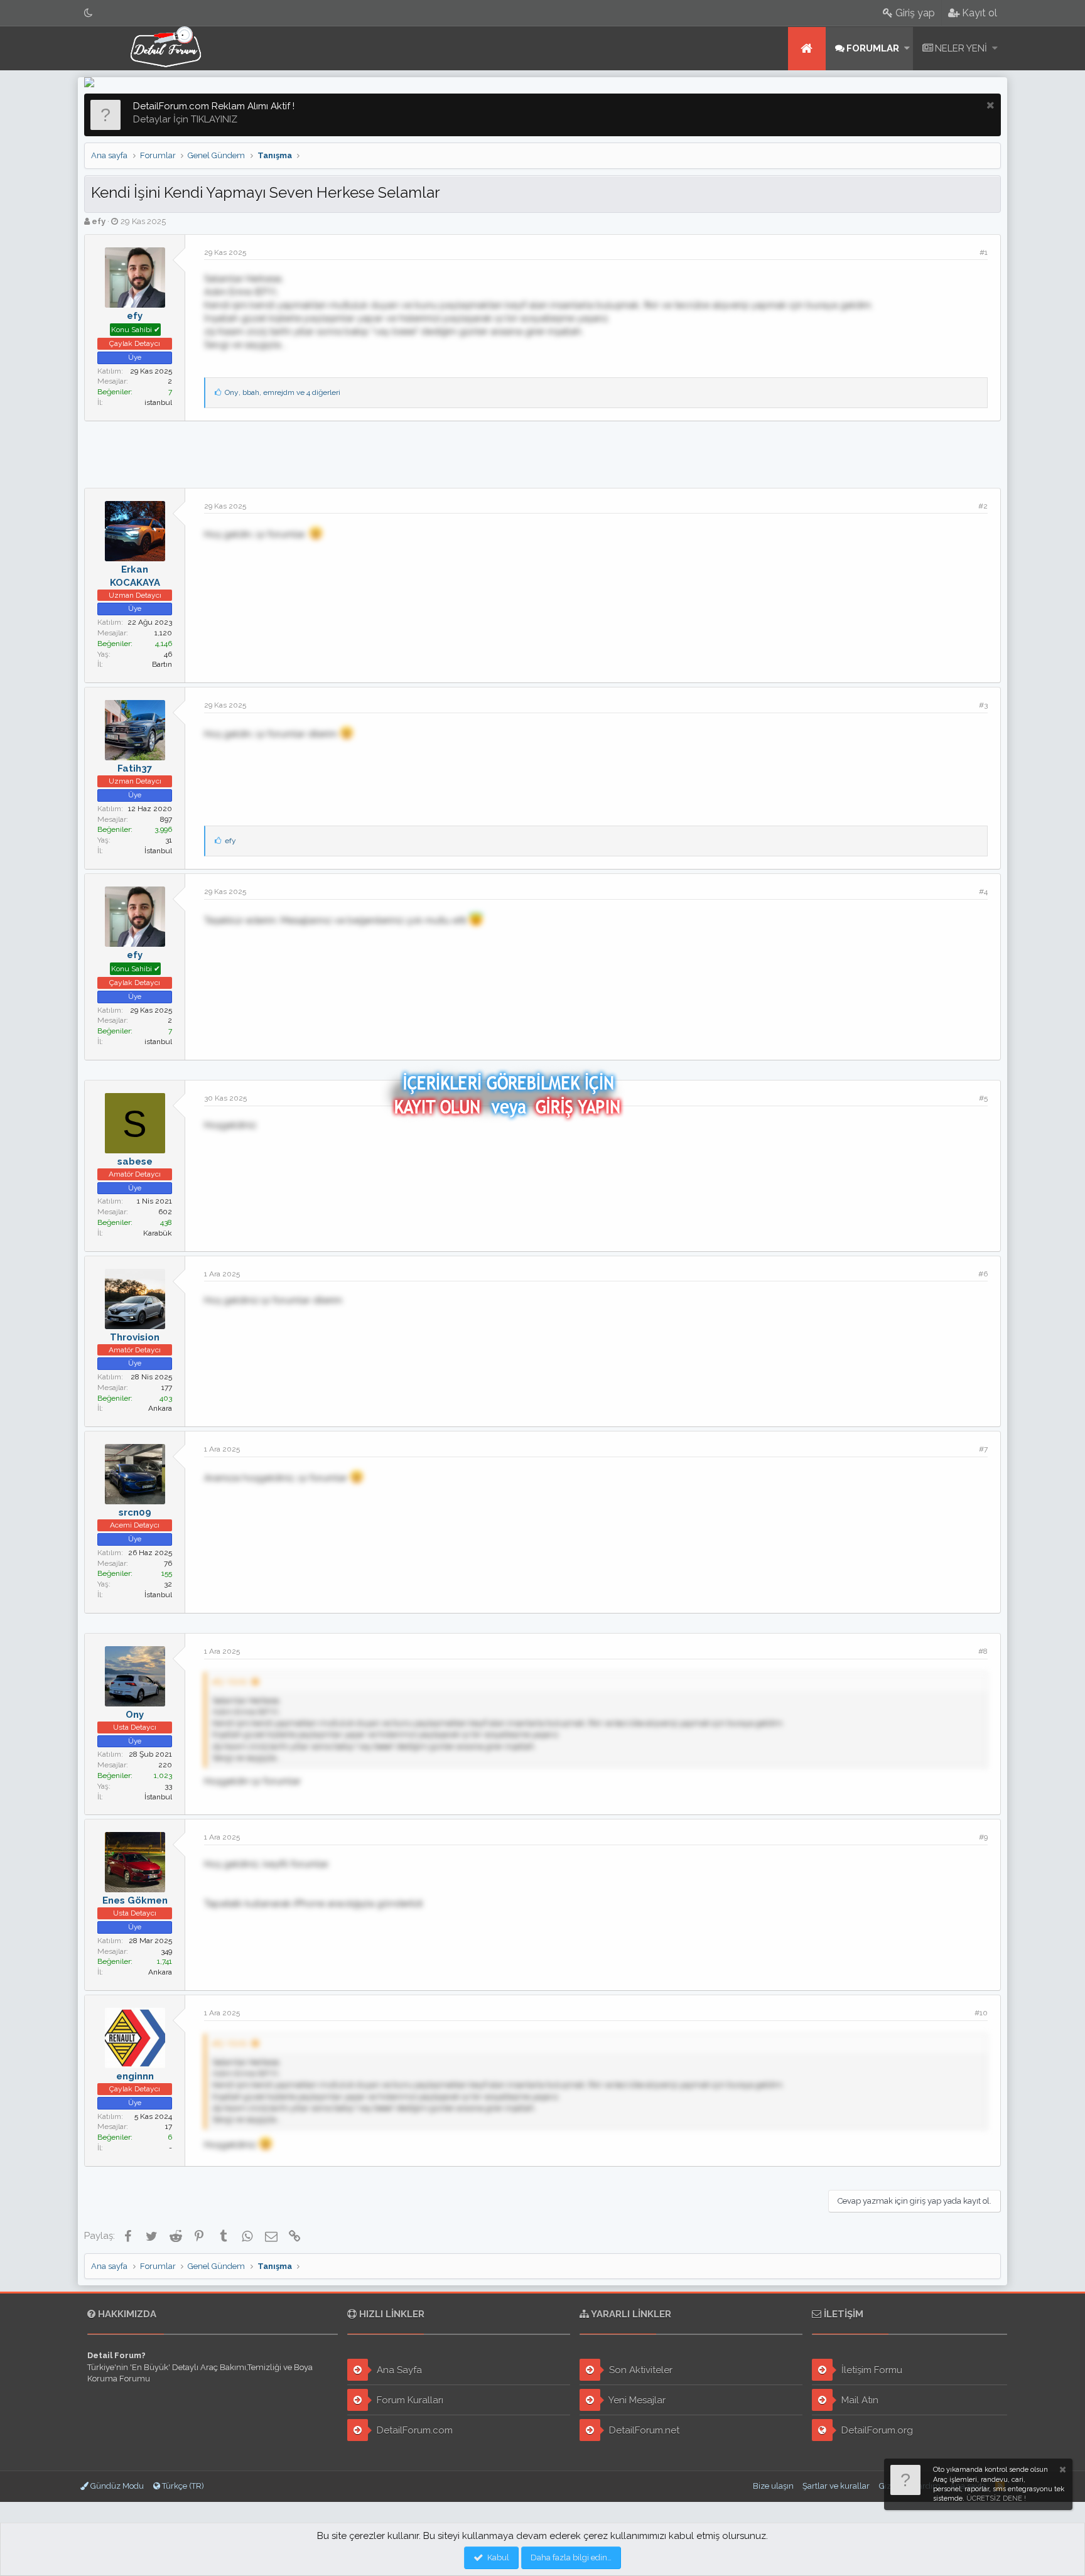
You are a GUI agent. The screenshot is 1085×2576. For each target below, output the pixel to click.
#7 (983, 1449)
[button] (907, 49)
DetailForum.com (413, 2430)
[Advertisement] (542, 453)
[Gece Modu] (89, 13)
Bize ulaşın (773, 2486)
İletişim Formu (871, 2370)
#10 (981, 2013)
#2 (983, 506)
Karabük (158, 1233)
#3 (983, 705)
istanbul (158, 402)
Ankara (160, 1408)
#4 (983, 892)
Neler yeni (961, 48)
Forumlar (873, 48)
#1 (984, 252)
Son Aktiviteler (640, 2370)
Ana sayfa (807, 49)
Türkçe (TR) (182, 2486)
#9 (983, 1837)
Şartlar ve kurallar (836, 2486)
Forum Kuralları (409, 2400)
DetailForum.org (876, 2430)
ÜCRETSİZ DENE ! (996, 2498)
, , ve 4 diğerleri (283, 392)
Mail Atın (859, 2400)
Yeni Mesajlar (636, 2400)
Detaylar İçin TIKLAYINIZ (185, 119)
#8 (983, 1651)
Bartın (162, 664)
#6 (983, 1274)
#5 (983, 1098)
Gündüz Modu (116, 2486)
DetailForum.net (643, 2430)
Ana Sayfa (398, 2370)
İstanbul (158, 851)
